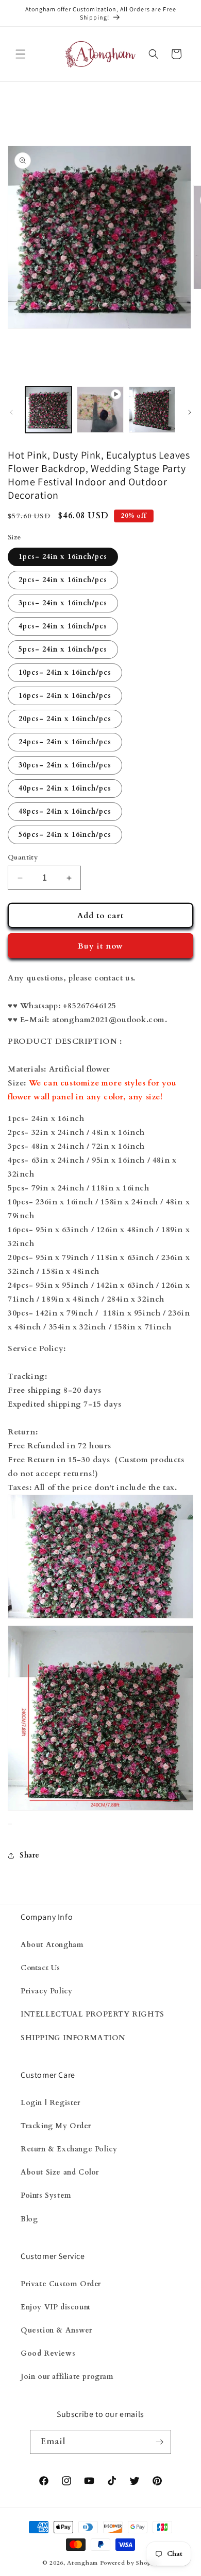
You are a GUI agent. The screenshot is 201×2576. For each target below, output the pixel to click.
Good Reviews (48, 2353)
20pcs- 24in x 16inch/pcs (65, 719)
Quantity (23, 857)
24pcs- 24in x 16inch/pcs (65, 742)
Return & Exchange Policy (69, 2149)
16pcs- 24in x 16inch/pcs (65, 696)
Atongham (82, 2563)
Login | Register (51, 2103)
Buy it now (100, 946)
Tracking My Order (56, 2126)
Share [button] (30, 1855)
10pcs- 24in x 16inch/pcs (65, 672)
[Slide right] (190, 412)
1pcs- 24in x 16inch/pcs (63, 557)
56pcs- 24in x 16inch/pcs (65, 835)
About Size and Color (60, 2172)
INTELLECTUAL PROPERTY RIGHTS (93, 2014)
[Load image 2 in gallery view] (152, 410)
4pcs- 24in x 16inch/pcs (63, 626)
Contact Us (40, 1968)
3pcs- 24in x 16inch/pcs (63, 603)
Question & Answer (56, 2330)
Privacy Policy (46, 1991)
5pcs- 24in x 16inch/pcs (63, 649)
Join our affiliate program (67, 2377)
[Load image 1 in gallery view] (48, 410)
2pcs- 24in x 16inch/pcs (63, 580)
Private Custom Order (61, 2284)
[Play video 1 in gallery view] (100, 410)
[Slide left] (11, 412)
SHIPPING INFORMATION (73, 2038)
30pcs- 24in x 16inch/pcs (65, 765)
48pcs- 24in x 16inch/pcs (65, 811)
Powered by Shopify (130, 2563)
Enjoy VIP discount (56, 2307)
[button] (21, 54)
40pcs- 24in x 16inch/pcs (65, 788)
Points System (46, 2195)
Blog (29, 2219)
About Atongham (52, 1945)
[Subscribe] (159, 2442)
